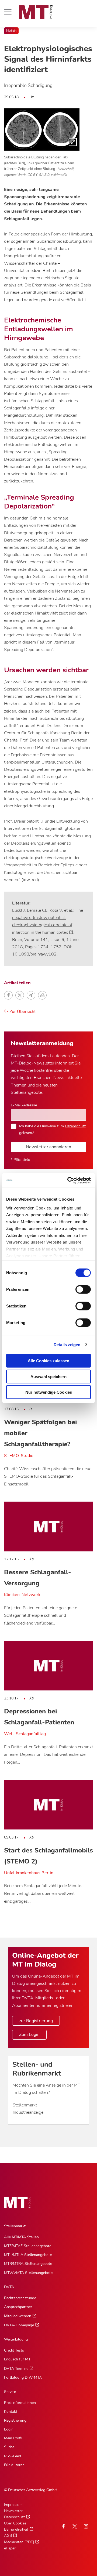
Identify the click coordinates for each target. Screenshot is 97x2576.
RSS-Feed (13, 2456)
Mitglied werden (18, 2316)
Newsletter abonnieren (48, 1147)
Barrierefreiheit (16, 2529)
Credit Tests (14, 2350)
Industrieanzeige (28, 2112)
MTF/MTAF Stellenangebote (28, 2246)
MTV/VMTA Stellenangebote (28, 2273)
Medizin (11, 31)
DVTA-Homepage (19, 2325)
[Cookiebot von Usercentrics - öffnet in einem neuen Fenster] (68, 1180)
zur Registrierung (36, 2021)
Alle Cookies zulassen (48, 1361)
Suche (9, 2447)
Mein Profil (13, 2438)
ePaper (10, 2548)
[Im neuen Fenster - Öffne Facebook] (63, 2526)
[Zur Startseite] (36, 12)
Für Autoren (14, 2465)
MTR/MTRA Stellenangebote (28, 2264)
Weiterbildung (16, 2339)
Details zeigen (67, 1344)
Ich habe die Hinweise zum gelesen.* (52, 1129)
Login (9, 2429)
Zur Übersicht (22, 1012)
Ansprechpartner (18, 2307)
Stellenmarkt (25, 2105)
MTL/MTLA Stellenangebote (28, 2255)
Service (10, 2392)
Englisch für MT (17, 2359)
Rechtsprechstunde (20, 2298)
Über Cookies (15, 2523)
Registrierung (15, 2420)
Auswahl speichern (48, 1376)
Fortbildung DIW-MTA (23, 2377)
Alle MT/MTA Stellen (21, 2237)
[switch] (78, 1288)
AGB (8, 2536)
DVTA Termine (16, 2369)
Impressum (13, 2505)
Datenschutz (75, 1126)
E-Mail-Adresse (24, 1105)
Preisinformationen (20, 2403)
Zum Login (29, 2034)
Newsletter (13, 2511)
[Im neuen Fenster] (75, 2526)
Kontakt (11, 2412)
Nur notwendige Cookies (49, 1392)
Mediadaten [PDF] (19, 2542)
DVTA (9, 2287)
